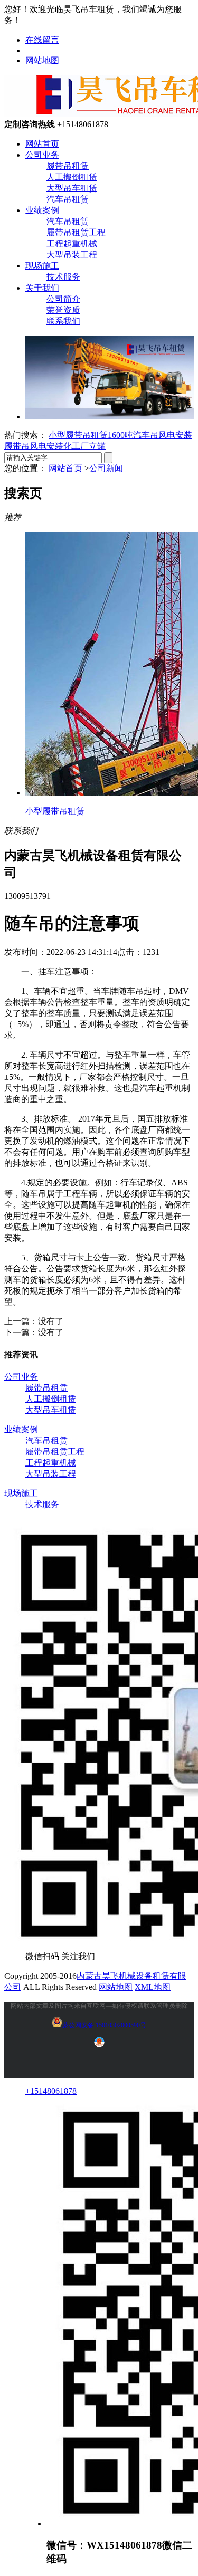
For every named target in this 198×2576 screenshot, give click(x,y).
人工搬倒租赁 (72, 177)
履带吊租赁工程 (76, 232)
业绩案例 (42, 210)
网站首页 (42, 144)
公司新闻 (106, 468)
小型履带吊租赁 (78, 435)
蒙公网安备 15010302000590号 (104, 2025)
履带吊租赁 (68, 166)
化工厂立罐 (84, 446)
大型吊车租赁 (72, 188)
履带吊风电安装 (34, 446)
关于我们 (42, 288)
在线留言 (42, 40)
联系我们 (63, 321)
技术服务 (63, 277)
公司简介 (63, 299)
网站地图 (42, 60)
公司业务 (42, 155)
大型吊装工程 (72, 255)
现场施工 (42, 266)
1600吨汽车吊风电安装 (150, 435)
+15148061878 (51, 2091)
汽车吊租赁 (68, 199)
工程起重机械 (72, 243)
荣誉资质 (63, 310)
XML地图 (153, 1987)
